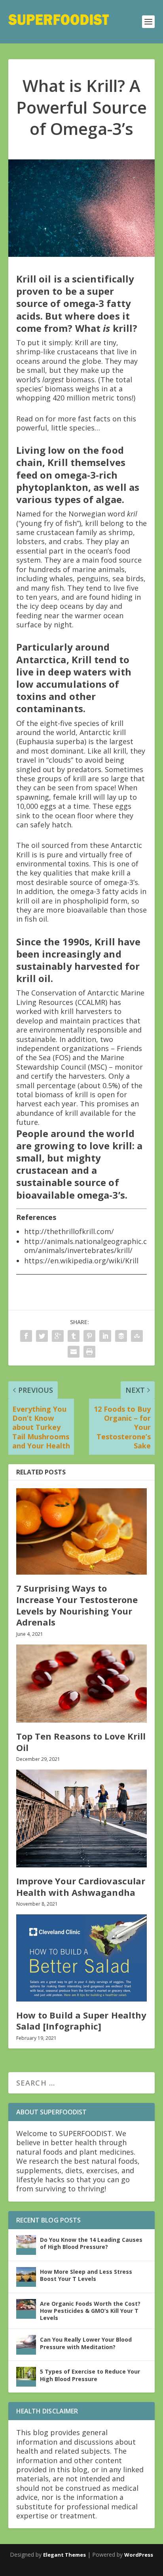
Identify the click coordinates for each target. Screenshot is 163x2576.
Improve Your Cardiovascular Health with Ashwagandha (81, 1887)
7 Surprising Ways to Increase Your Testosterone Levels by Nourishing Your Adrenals (77, 1605)
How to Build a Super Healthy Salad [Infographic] (81, 2021)
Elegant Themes (64, 2555)
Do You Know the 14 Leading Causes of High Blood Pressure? (91, 2243)
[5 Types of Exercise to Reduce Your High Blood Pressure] (26, 2377)
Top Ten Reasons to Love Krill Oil (81, 1742)
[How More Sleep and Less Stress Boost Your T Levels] (26, 2277)
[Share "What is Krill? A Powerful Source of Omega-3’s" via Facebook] (26, 1336)
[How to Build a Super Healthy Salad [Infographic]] (82, 1958)
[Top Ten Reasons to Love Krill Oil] (82, 1684)
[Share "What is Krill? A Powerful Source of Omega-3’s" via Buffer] (121, 1336)
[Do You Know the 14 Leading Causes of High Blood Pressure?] (26, 2245)
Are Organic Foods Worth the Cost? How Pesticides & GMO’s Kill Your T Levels (90, 2311)
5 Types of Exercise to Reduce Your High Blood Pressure (90, 2375)
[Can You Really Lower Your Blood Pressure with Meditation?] (26, 2345)
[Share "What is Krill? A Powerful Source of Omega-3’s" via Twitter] (42, 1336)
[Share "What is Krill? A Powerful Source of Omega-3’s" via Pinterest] (89, 1336)
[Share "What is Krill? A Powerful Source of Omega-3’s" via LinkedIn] (105, 1336)
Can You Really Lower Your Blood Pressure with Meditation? (86, 2343)
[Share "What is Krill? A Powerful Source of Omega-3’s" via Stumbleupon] (137, 1336)
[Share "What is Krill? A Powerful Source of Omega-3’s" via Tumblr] (74, 1336)
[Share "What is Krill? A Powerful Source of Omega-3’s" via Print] (89, 1352)
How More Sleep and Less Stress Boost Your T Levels (86, 2275)
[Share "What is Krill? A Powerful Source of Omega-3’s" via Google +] (58, 1336)
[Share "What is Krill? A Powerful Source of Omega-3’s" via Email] (74, 1352)
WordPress (139, 2555)
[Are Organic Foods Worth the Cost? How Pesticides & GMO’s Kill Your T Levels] (26, 2309)
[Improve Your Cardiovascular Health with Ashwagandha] (82, 1818)
